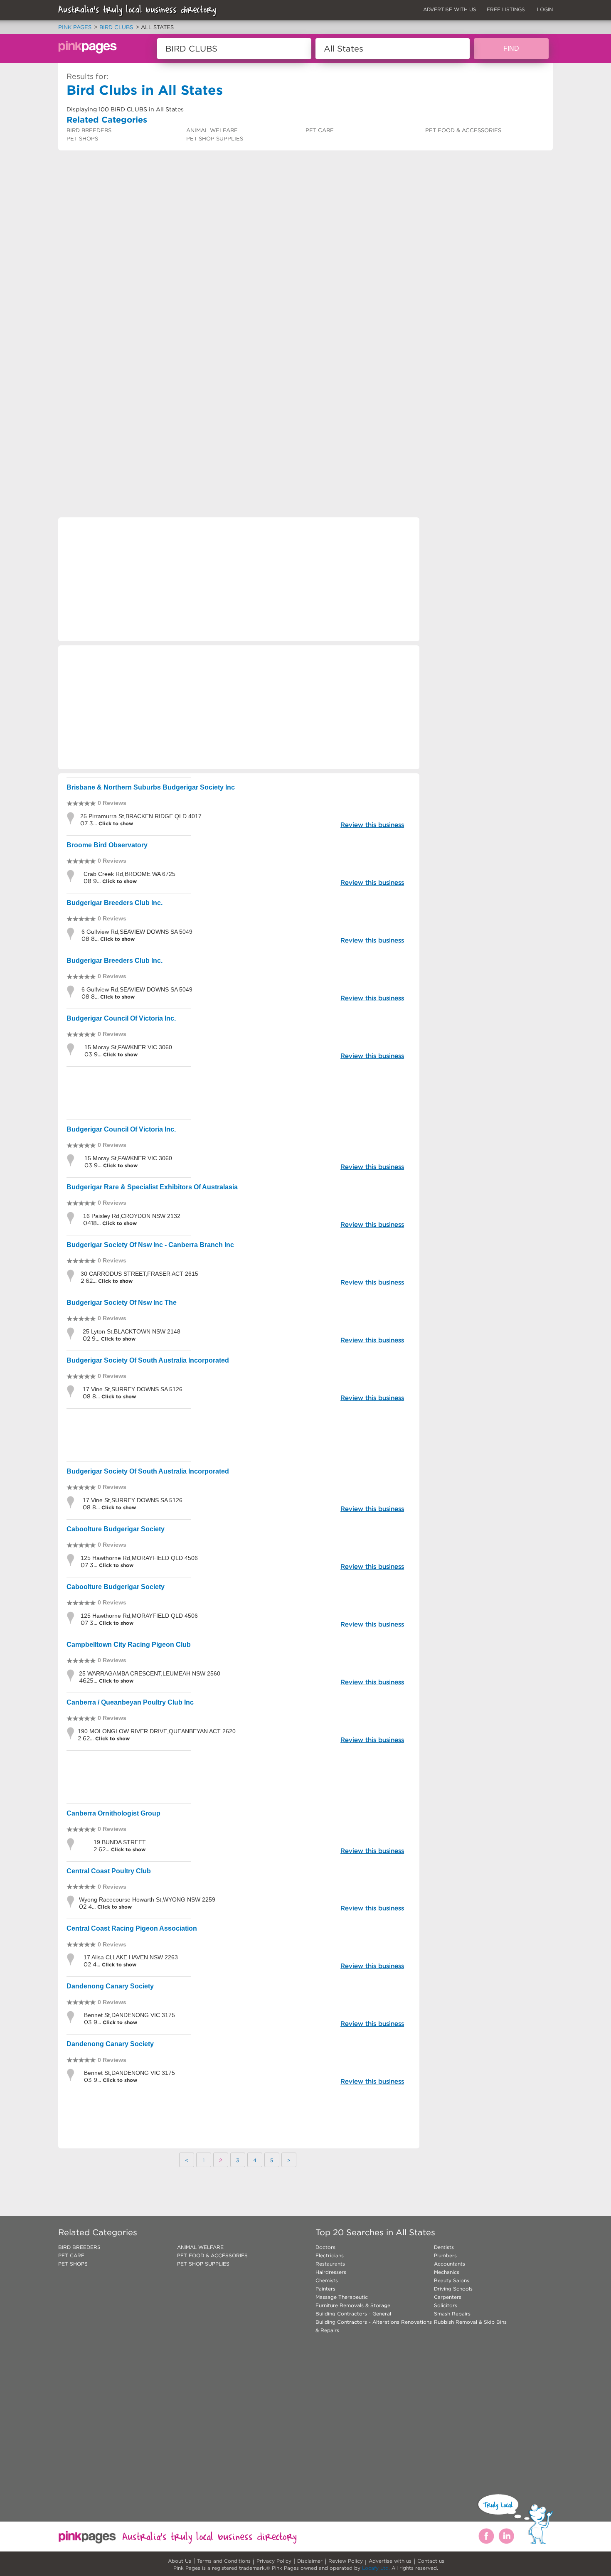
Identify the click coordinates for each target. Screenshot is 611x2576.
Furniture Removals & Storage (353, 2305)
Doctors (325, 2247)
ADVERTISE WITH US (450, 9)
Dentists (444, 2247)
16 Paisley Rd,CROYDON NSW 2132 (132, 1216)
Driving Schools (453, 2289)
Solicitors (446, 2305)
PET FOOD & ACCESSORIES (463, 130)
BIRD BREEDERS (89, 130)
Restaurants (330, 2264)
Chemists (327, 2280)
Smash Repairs (452, 2314)
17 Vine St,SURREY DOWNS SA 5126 (133, 1389)
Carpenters (448, 2297)
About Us (180, 2561)
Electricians (330, 2255)
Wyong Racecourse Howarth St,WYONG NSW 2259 (147, 1899)
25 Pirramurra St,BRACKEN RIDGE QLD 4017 (141, 816)
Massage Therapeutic (342, 2297)
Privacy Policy (274, 2561)
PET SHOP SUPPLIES (215, 139)
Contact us (431, 2561)
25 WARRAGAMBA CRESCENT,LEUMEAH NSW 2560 (150, 1673)
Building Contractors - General (353, 2314)
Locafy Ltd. (376, 2568)
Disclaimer (310, 2561)
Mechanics (447, 2272)
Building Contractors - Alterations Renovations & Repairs (374, 2326)
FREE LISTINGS (506, 9)
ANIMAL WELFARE (212, 130)
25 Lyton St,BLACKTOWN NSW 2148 (132, 1331)
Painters (325, 2289)
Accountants (450, 2264)
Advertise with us (390, 2561)
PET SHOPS (82, 139)
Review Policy (346, 2561)
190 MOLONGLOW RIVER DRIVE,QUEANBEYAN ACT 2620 (157, 1731)
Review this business (372, 825)
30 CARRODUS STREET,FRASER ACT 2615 (139, 1274)
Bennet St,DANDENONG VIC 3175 (129, 2015)
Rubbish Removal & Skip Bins (470, 2322)
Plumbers (445, 2255)
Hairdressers (331, 2272)
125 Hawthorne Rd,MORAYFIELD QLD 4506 (139, 1558)
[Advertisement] (305, 277)
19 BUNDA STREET (120, 1842)
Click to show (115, 823)
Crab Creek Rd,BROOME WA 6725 (129, 874)
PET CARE (320, 130)
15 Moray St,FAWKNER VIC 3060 (128, 1047)
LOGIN (545, 9)
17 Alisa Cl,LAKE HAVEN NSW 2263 (131, 1957)
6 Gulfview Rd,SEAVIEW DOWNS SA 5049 (137, 932)
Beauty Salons (452, 2280)
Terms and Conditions (224, 2561)
